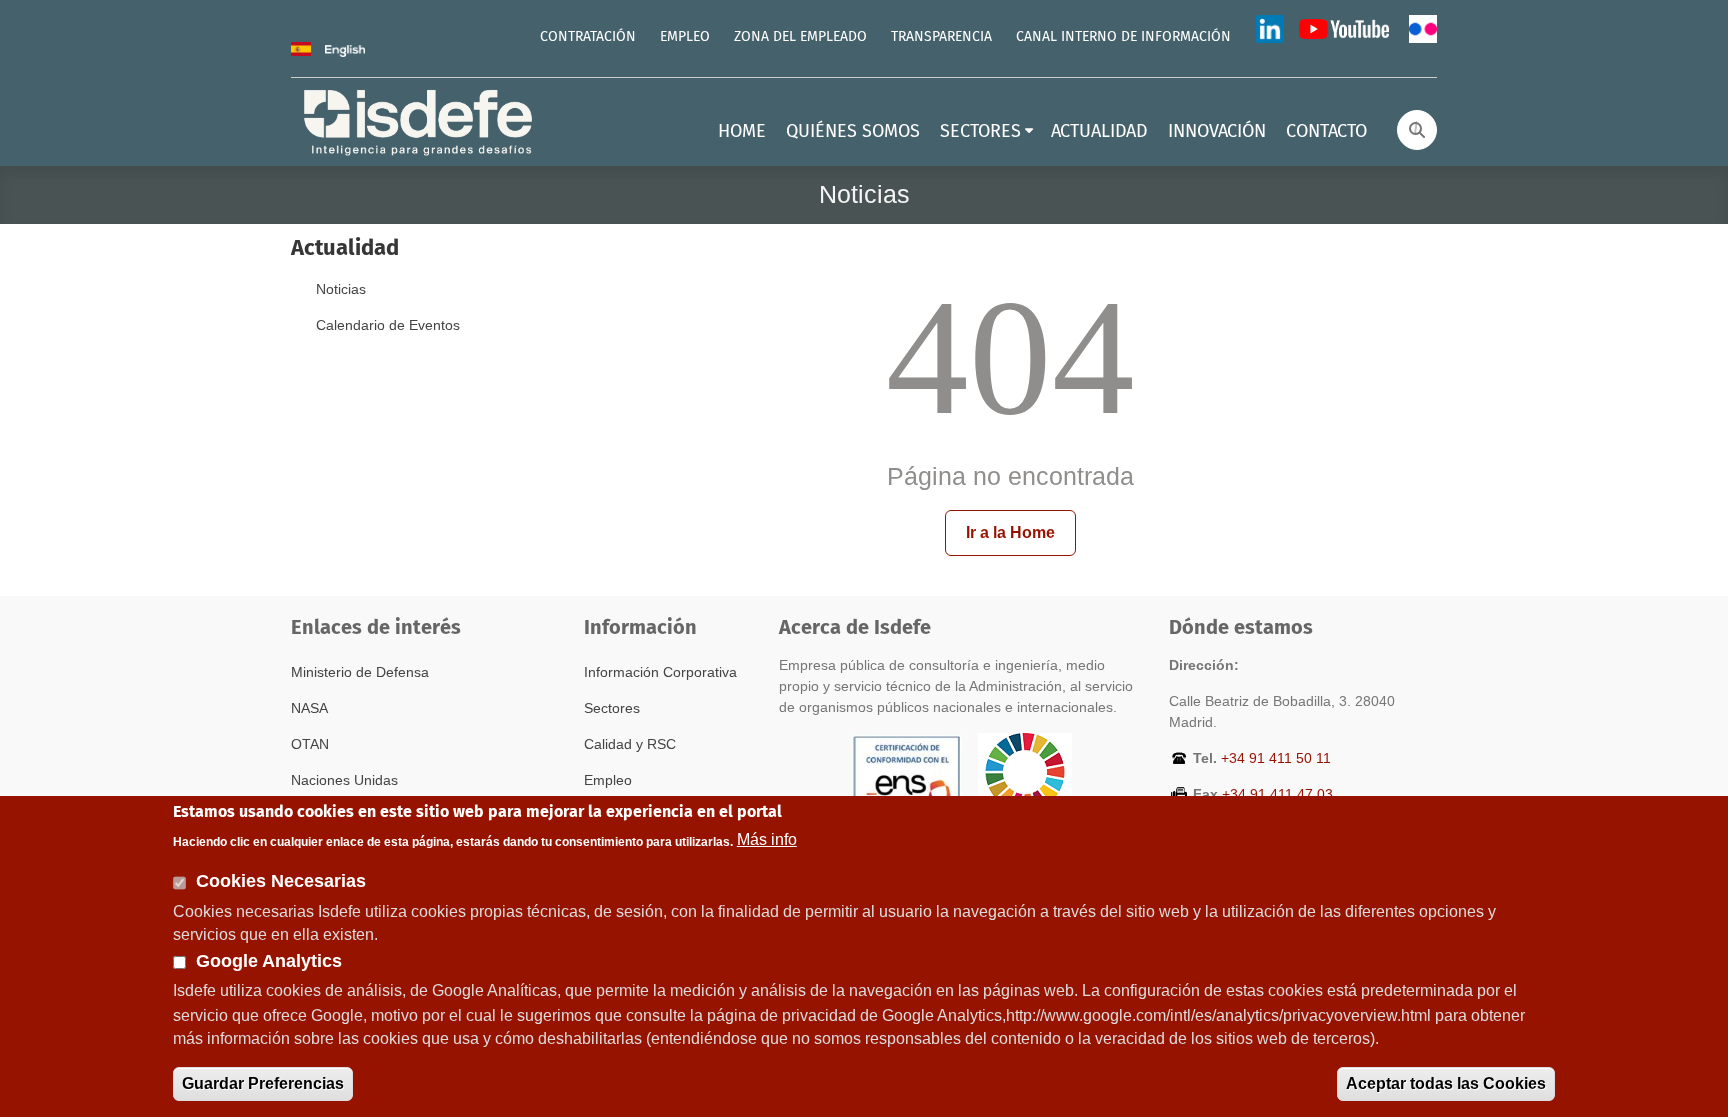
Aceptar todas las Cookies (1446, 1083)
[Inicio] (420, 120)
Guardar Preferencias (263, 1083)
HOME (742, 132)
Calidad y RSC (630, 744)
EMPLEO (685, 37)
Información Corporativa (660, 672)
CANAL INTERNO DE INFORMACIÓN (1123, 37)
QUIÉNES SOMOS (853, 132)
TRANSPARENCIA (941, 37)
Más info (767, 839)
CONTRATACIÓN (588, 37)
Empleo (608, 780)
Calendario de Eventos (388, 325)
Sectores (612, 708)
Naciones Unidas (344, 780)
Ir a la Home (1010, 532)
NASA (309, 708)
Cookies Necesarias (281, 881)
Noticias (341, 289)
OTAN (310, 744)
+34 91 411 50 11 (1276, 758)
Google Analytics (269, 961)
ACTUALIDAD (1099, 132)
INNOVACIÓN (1217, 132)
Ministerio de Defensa (360, 672)
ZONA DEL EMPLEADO (800, 37)
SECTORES (980, 132)
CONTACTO (1326, 132)
